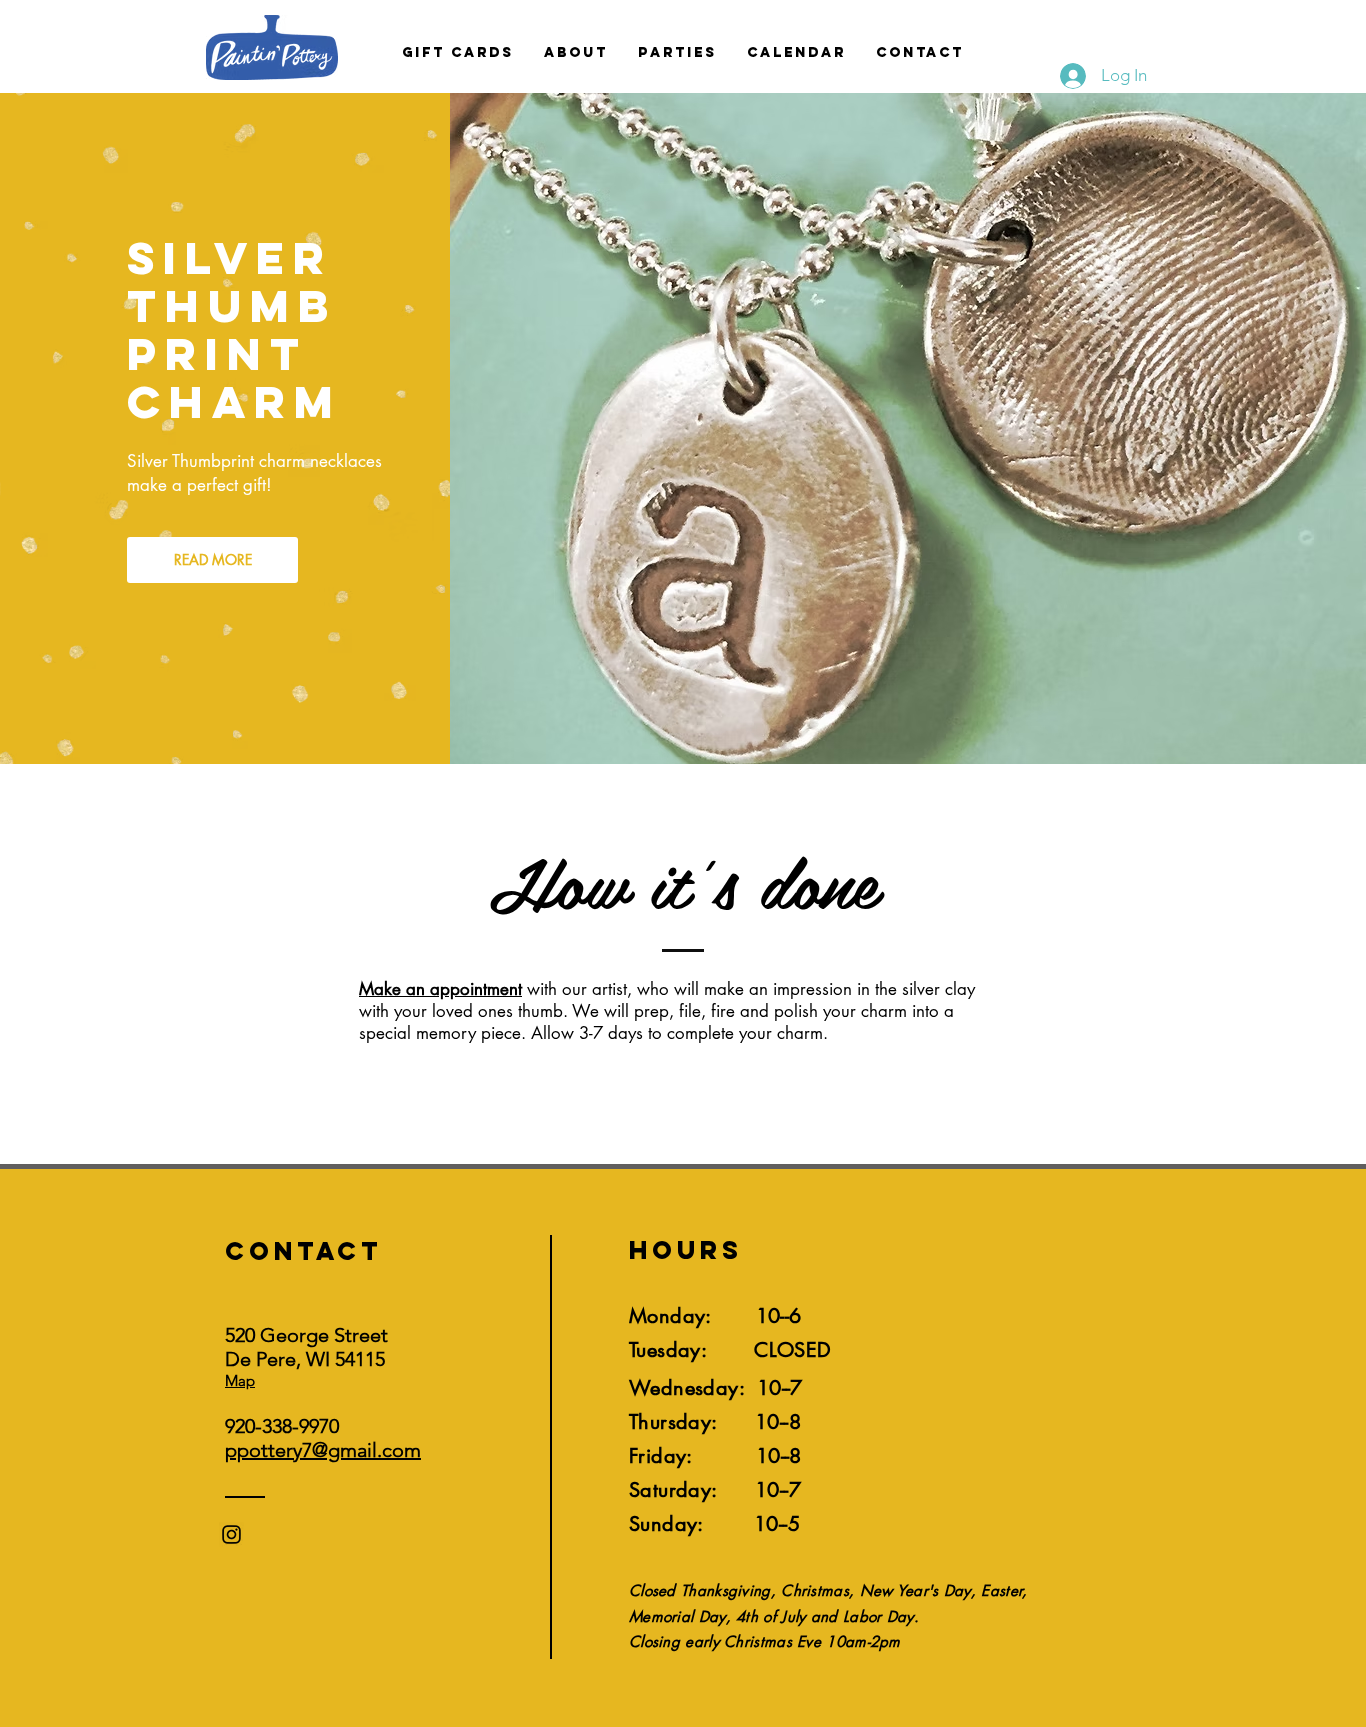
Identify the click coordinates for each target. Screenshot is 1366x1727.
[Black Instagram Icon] (231, 1534)
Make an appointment (440, 989)
